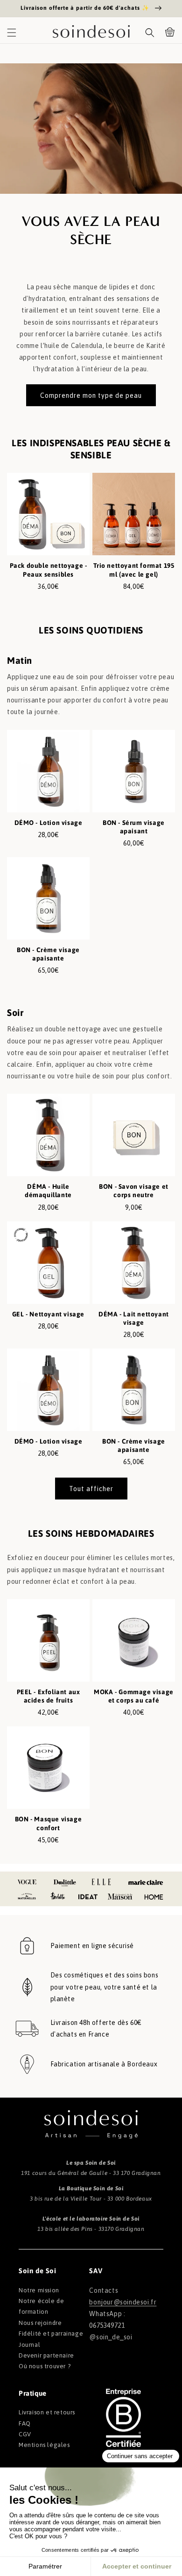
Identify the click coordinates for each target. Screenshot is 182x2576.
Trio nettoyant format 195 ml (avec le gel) (134, 570)
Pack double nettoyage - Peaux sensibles (49, 570)
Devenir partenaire (46, 2355)
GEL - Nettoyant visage (48, 1314)
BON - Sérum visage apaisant (134, 827)
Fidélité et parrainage (51, 2334)
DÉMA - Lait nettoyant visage (134, 1318)
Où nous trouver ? (45, 2366)
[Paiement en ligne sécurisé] (27, 1946)
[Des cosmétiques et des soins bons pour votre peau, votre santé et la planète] (27, 1987)
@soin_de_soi (111, 2337)
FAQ (25, 2423)
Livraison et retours (47, 2412)
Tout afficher (91, 1489)
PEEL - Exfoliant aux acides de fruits (49, 1696)
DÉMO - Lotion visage (49, 823)
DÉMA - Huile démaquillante (48, 1191)
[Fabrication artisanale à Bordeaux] (27, 2064)
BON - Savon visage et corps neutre (134, 1191)
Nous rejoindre (40, 2323)
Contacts (104, 2290)
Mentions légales (44, 2445)
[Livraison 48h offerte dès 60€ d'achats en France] (27, 2029)
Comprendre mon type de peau (91, 395)
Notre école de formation (41, 2306)
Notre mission (39, 2290)
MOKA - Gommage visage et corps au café (134, 1696)
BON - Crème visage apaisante (48, 954)
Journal (29, 2345)
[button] (12, 33)
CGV (25, 2434)
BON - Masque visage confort (48, 1823)
